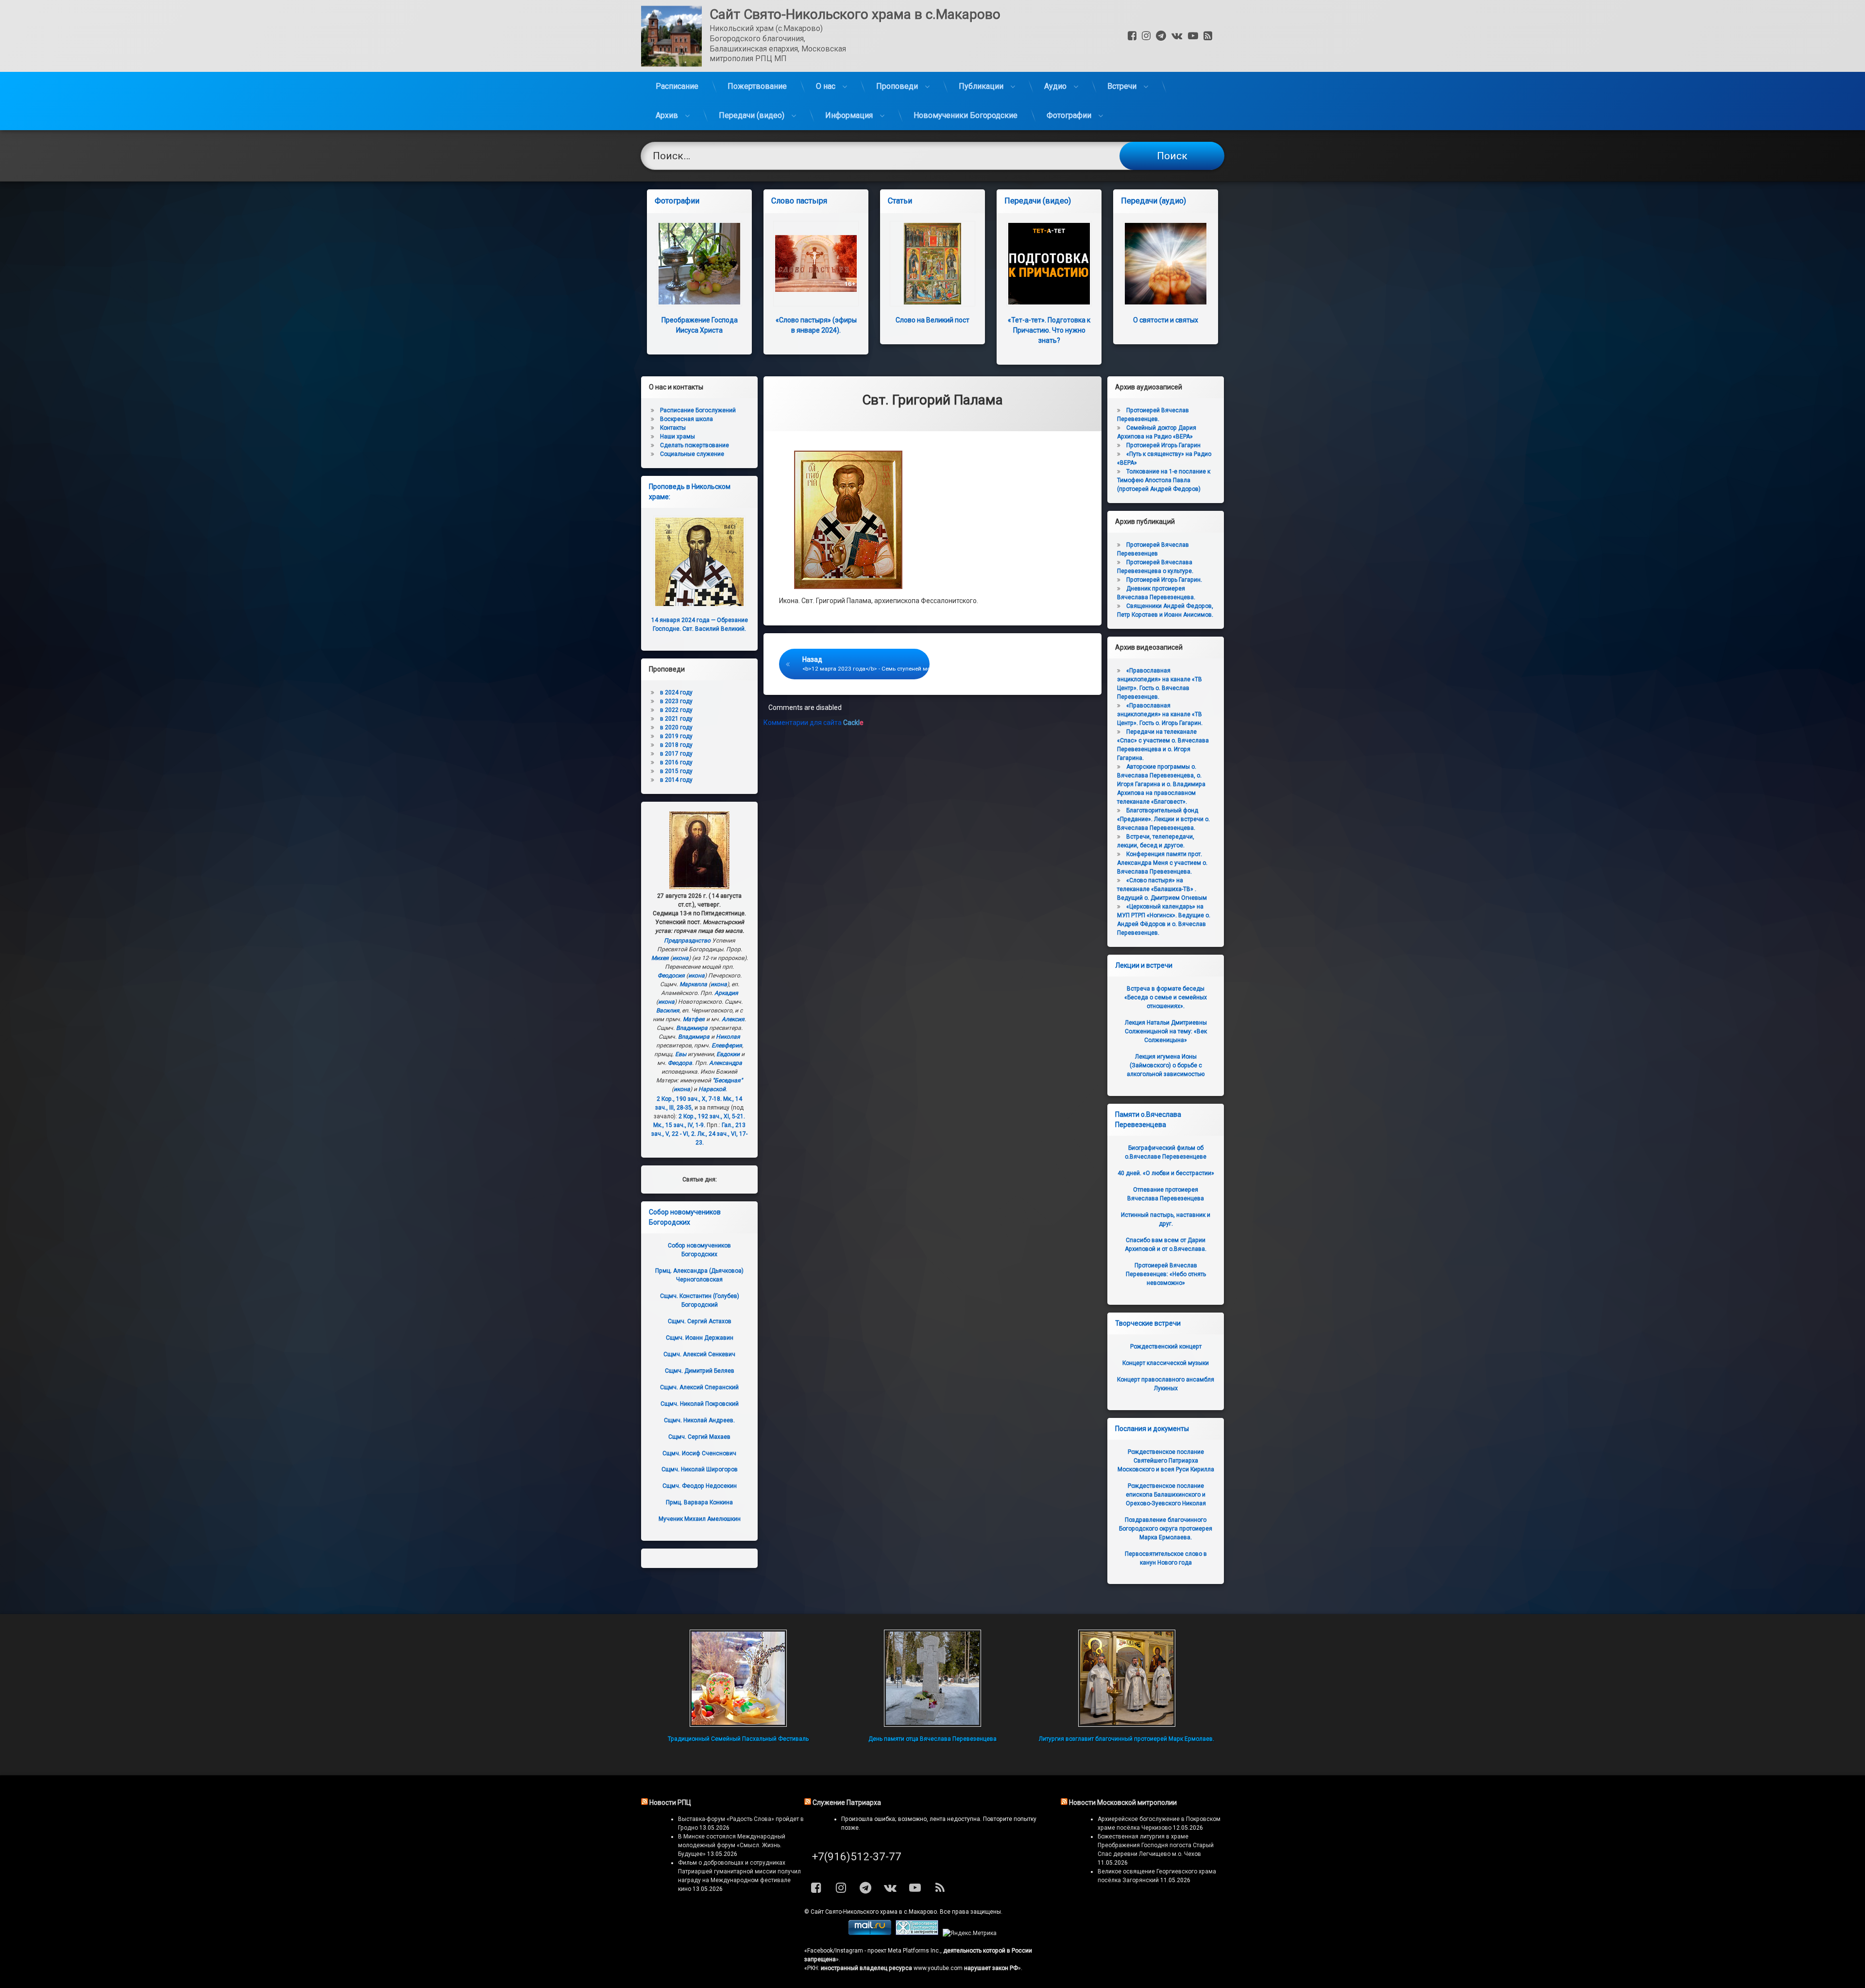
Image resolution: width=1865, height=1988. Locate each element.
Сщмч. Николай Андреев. (699, 1420)
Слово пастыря (799, 201)
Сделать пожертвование (695, 445)
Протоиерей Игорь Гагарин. (1164, 580)
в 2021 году (676, 719)
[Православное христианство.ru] (917, 1933)
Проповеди (897, 86)
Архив (667, 115)
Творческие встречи (1148, 1323)
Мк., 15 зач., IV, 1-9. (679, 1125)
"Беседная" (728, 1080)
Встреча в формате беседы (1166, 997)
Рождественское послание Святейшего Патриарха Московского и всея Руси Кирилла (1166, 1461)
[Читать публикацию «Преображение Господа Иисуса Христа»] (699, 264)
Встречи (1122, 86)
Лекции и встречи (1144, 965)
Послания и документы (1152, 1429)
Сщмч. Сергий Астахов (700, 1321)
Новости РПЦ (670, 1803)
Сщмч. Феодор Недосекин (700, 1486)
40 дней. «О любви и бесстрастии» (1166, 1173)
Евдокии (728, 1054)
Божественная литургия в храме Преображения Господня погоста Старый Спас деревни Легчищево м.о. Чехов (1156, 1845)
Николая (728, 1037)
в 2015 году (676, 771)
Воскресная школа (687, 419)
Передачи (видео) (752, 115)
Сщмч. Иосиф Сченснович (699, 1453)
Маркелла (693, 984)
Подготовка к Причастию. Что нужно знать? (1049, 330)
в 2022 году (676, 710)
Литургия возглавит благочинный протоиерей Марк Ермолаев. (1127, 1739)
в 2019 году (676, 736)
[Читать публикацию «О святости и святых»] (1166, 264)
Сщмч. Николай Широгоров (700, 1469)
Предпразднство (687, 941)
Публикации (981, 86)
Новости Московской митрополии (1123, 1803)
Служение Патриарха (847, 1803)
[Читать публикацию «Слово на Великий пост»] (932, 264)
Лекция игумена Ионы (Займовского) (1166, 1065)
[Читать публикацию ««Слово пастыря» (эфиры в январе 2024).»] (816, 264)
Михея (660, 958)
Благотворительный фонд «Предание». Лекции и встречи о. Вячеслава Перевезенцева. (1163, 819)
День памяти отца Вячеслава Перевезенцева (932, 1739)
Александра (726, 1063)
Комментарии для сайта (814, 723)
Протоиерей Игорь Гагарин (1163, 445)
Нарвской (712, 1089)
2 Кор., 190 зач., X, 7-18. (689, 1099)
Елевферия (727, 1045)
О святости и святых (1166, 320)
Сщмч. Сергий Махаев (699, 1437)
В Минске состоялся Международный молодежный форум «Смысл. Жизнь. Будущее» (732, 1845)
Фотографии (1069, 115)
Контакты (673, 428)
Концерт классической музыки (1166, 1363)
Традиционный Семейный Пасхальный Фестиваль (738, 1739)
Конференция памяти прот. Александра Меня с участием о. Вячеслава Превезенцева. (1162, 863)
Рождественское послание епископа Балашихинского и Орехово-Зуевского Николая (1166, 1495)
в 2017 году (676, 754)
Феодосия (671, 976)
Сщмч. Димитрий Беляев (700, 1371)
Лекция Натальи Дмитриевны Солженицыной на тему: (1166, 1031)
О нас (826, 86)
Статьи (900, 201)
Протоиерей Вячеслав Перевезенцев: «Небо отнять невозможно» (1166, 1274)
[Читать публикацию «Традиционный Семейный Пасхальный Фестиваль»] (738, 1678)
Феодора (680, 1063)
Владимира (692, 1028)
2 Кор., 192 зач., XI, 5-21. (712, 1116)
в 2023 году (676, 701)
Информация (849, 115)
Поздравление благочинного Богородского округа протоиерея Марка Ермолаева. (1166, 1529)
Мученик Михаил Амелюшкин (700, 1519)
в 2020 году (676, 727)
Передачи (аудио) (1153, 201)
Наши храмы (678, 437)
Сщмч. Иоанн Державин (700, 1338)
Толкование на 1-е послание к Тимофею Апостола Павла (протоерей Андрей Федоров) (1164, 480)
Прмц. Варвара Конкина (699, 1502)
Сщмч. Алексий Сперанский (699, 1387)
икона (680, 958)
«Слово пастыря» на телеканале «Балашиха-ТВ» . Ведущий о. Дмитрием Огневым (1162, 889)
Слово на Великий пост (932, 320)
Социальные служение (692, 454)
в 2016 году (676, 762)
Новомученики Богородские (966, 115)
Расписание (677, 86)
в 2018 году (676, 745)
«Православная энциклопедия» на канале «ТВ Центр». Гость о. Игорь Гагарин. (1160, 714)
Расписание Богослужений (698, 410)
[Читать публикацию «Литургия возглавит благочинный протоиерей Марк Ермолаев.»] (1127, 1678)
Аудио (1055, 86)
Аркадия (726, 993)
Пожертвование (757, 86)
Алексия (733, 1019)
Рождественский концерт (1166, 1347)
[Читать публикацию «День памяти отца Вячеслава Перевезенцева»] (932, 1678)
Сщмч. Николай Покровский (700, 1404)
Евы (681, 1054)
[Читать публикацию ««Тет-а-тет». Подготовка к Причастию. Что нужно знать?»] (1049, 264)
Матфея (694, 1019)
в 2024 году (676, 692)
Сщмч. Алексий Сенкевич (699, 1354)
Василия (668, 1011)
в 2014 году (676, 780)
